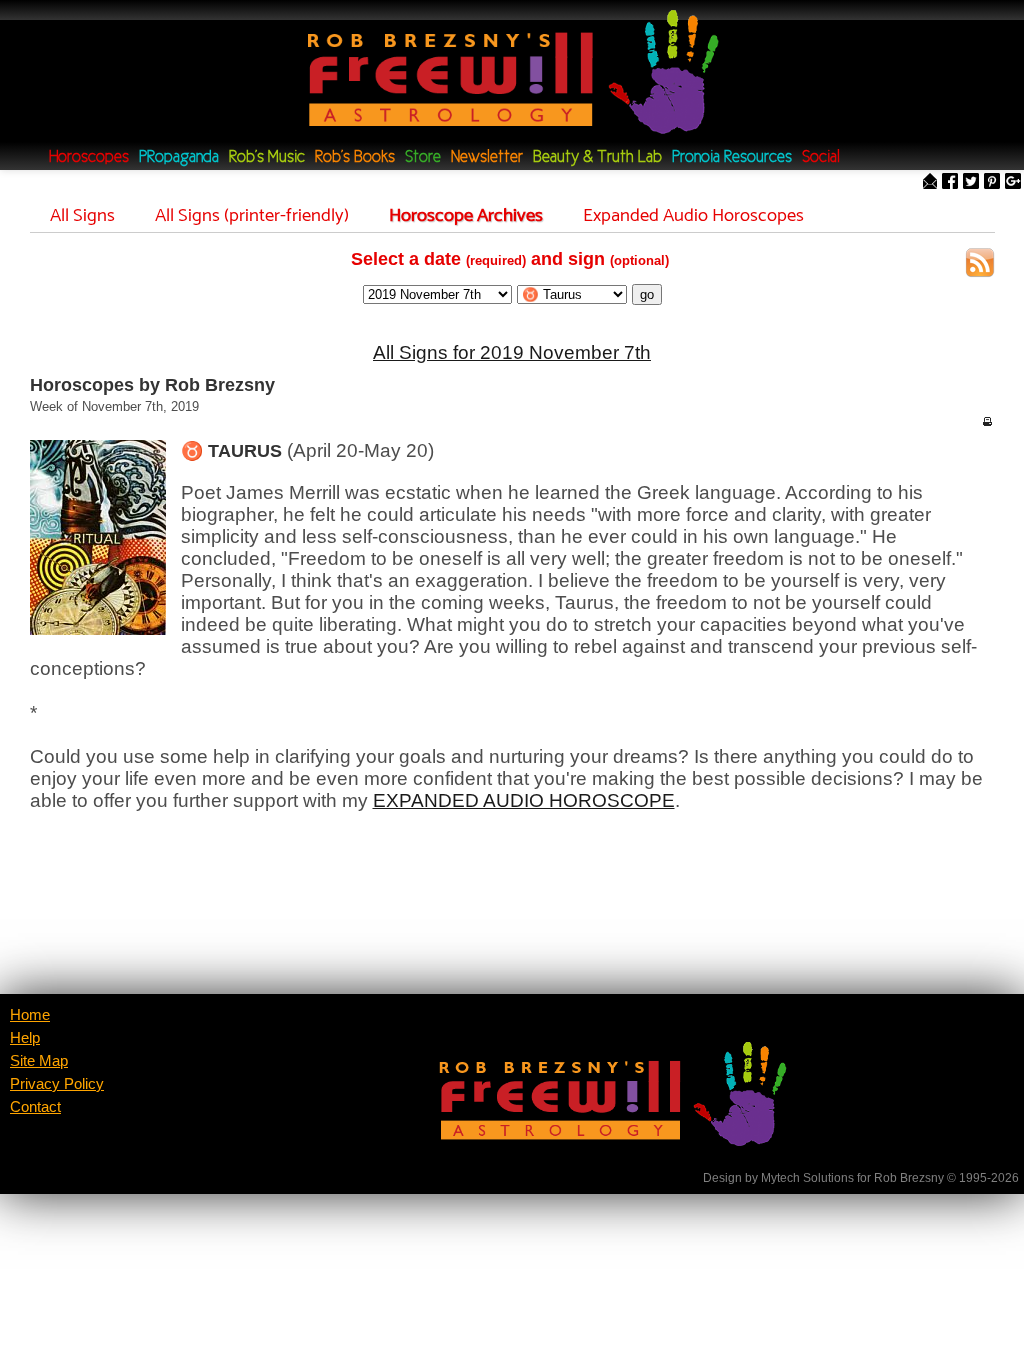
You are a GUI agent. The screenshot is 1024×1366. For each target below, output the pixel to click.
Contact (35, 1107)
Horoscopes (89, 157)
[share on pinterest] (992, 182)
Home (30, 1015)
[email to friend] (930, 182)
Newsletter (487, 157)
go (647, 294)
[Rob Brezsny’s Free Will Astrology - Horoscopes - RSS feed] (980, 265)
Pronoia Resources (732, 157)
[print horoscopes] (987, 421)
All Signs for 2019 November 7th (512, 352)
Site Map (39, 1061)
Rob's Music (267, 157)
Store (423, 157)
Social (821, 157)
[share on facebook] (950, 182)
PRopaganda (179, 157)
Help (25, 1038)
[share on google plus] (1013, 182)
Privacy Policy (57, 1084)
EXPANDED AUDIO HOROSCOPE (524, 800)
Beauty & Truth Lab (597, 157)
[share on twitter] (971, 182)
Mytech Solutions (807, 1178)
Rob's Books (355, 157)
